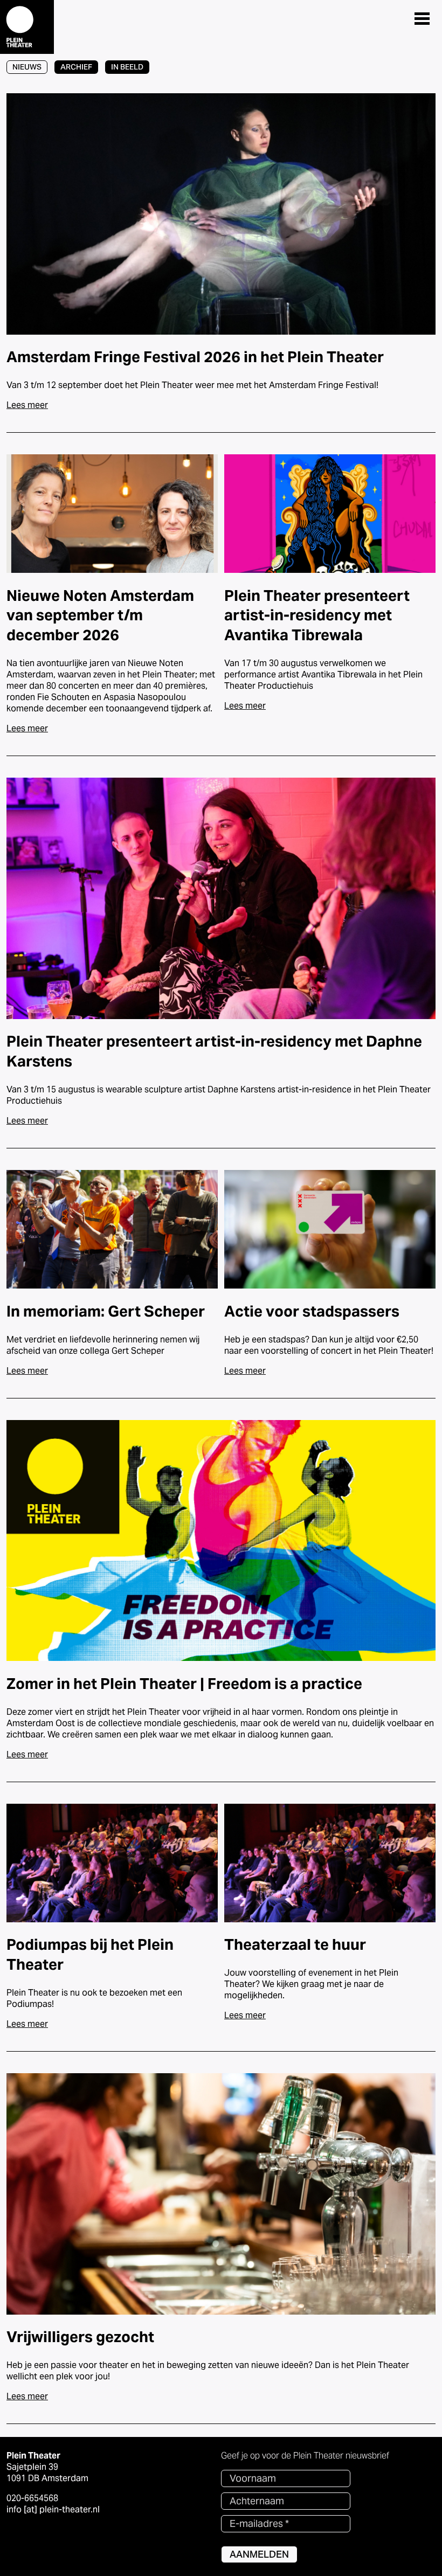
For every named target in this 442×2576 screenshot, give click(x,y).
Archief (76, 67)
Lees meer (27, 405)
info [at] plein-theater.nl (53, 2509)
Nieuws (27, 67)
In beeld (127, 67)
